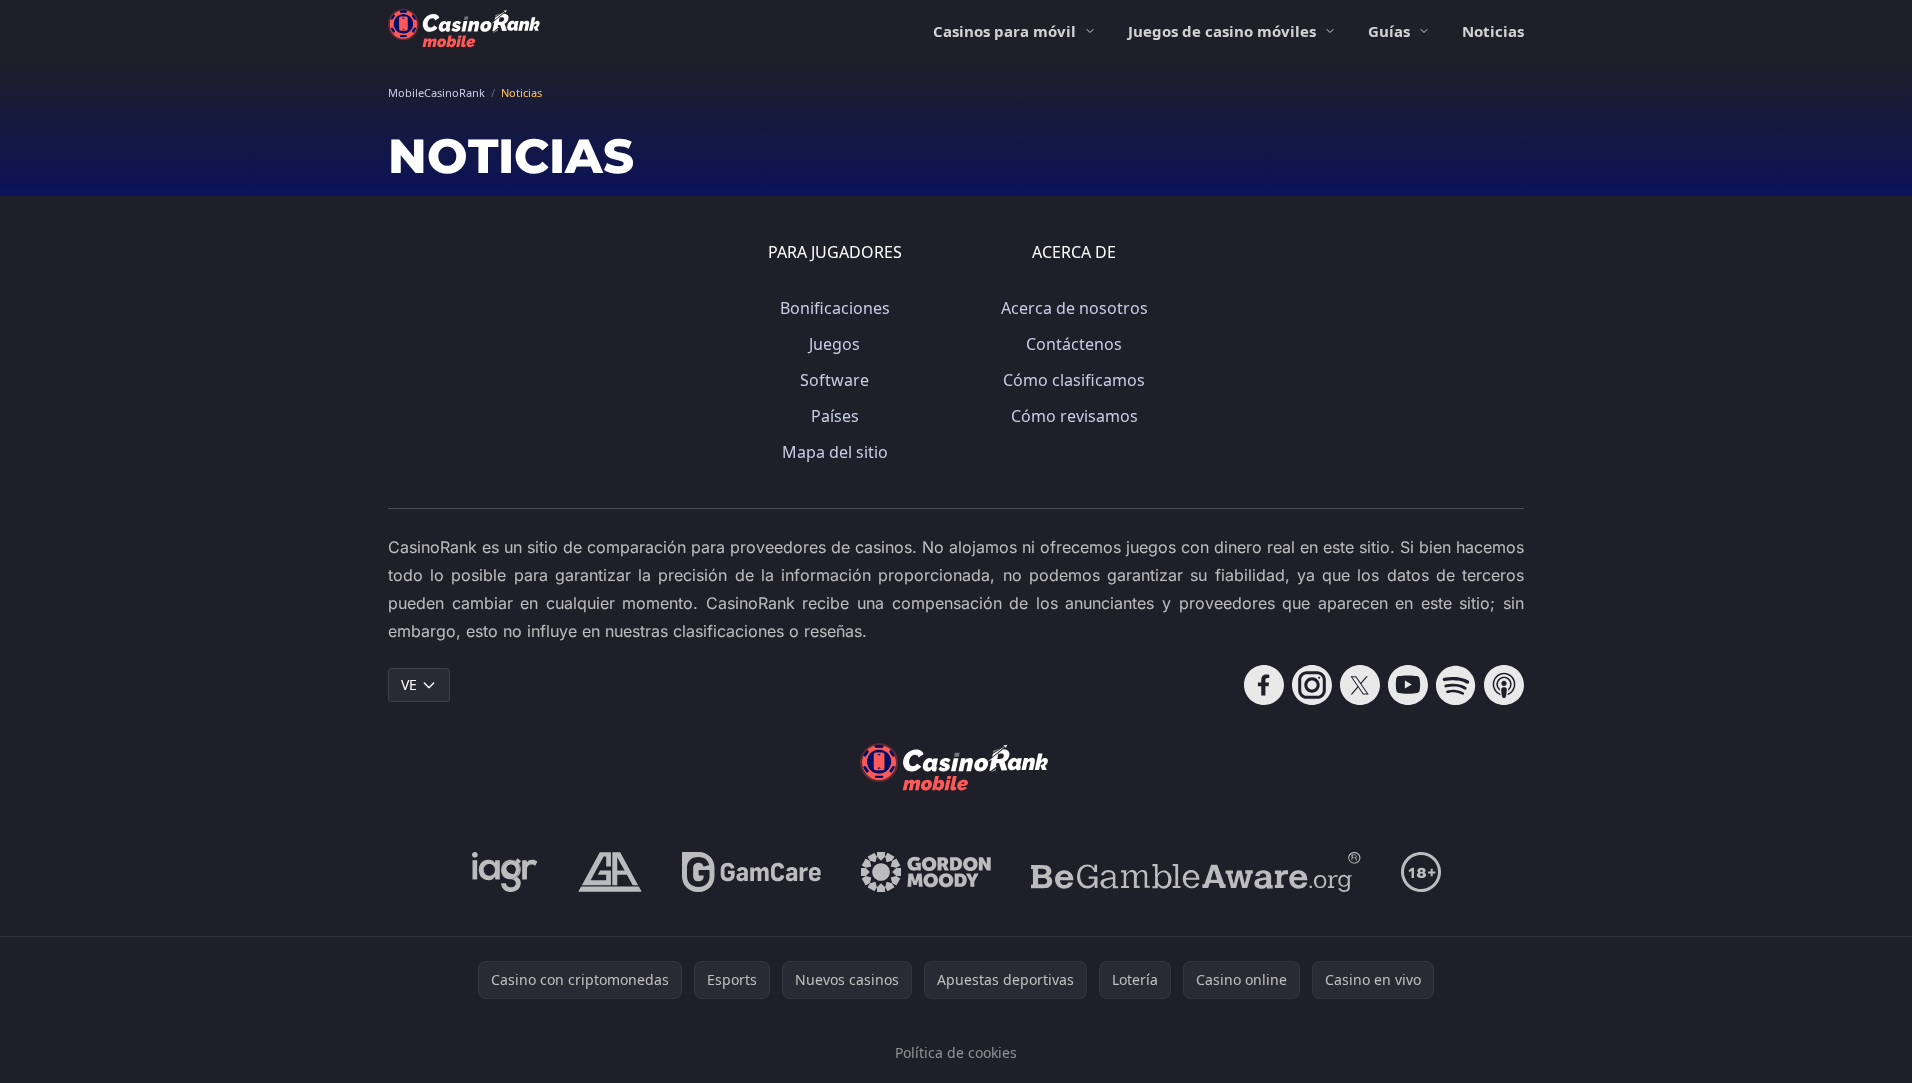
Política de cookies (956, 1052)
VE (409, 684)
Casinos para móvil (1004, 31)
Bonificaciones (835, 308)
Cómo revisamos (1074, 416)
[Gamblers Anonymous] (610, 872)
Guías (1389, 31)
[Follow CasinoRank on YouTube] (1408, 685)
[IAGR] (505, 872)
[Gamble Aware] (1196, 872)
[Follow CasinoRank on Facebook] (1264, 685)
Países (835, 416)
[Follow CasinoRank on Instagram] (1312, 685)
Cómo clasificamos (1074, 380)
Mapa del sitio (835, 452)
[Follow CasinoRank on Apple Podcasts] (1504, 685)
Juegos (834, 344)
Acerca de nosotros (1074, 308)
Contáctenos (1074, 344)
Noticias (1493, 31)
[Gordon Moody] (926, 872)
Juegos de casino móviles (1222, 31)
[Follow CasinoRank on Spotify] (1456, 685)
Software (834, 380)
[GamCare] (751, 872)
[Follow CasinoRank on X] (1360, 685)
